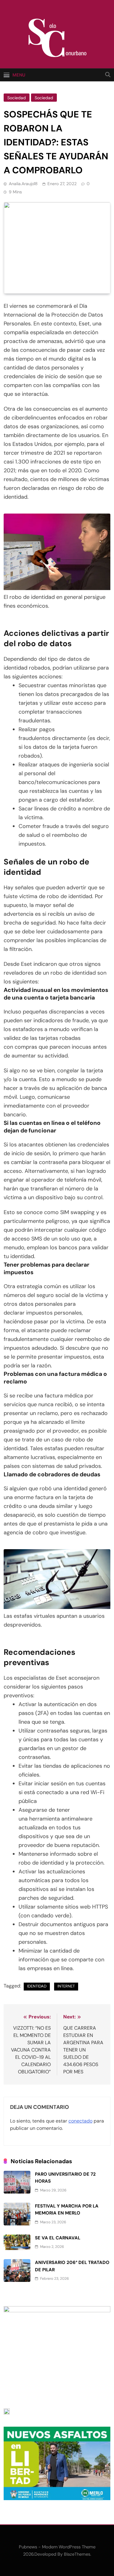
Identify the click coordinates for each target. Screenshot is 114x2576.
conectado (80, 2121)
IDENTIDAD (37, 1986)
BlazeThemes (77, 2554)
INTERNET (66, 1986)
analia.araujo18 (23, 184)
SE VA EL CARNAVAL (58, 2238)
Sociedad (17, 98)
